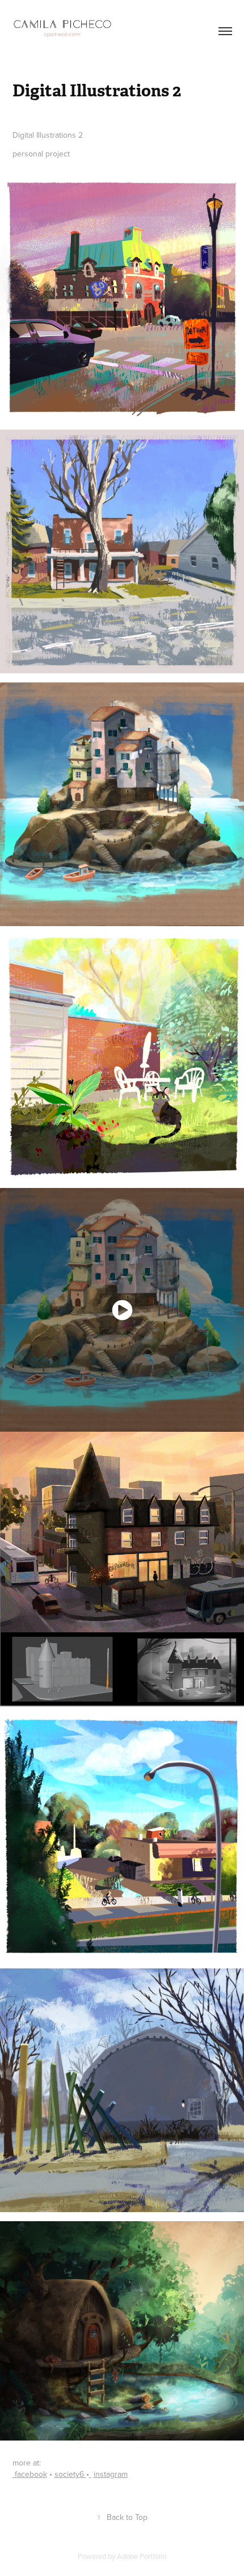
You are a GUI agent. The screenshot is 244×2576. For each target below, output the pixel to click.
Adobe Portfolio (142, 2556)
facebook (30, 2474)
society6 (70, 2474)
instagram (111, 2474)
